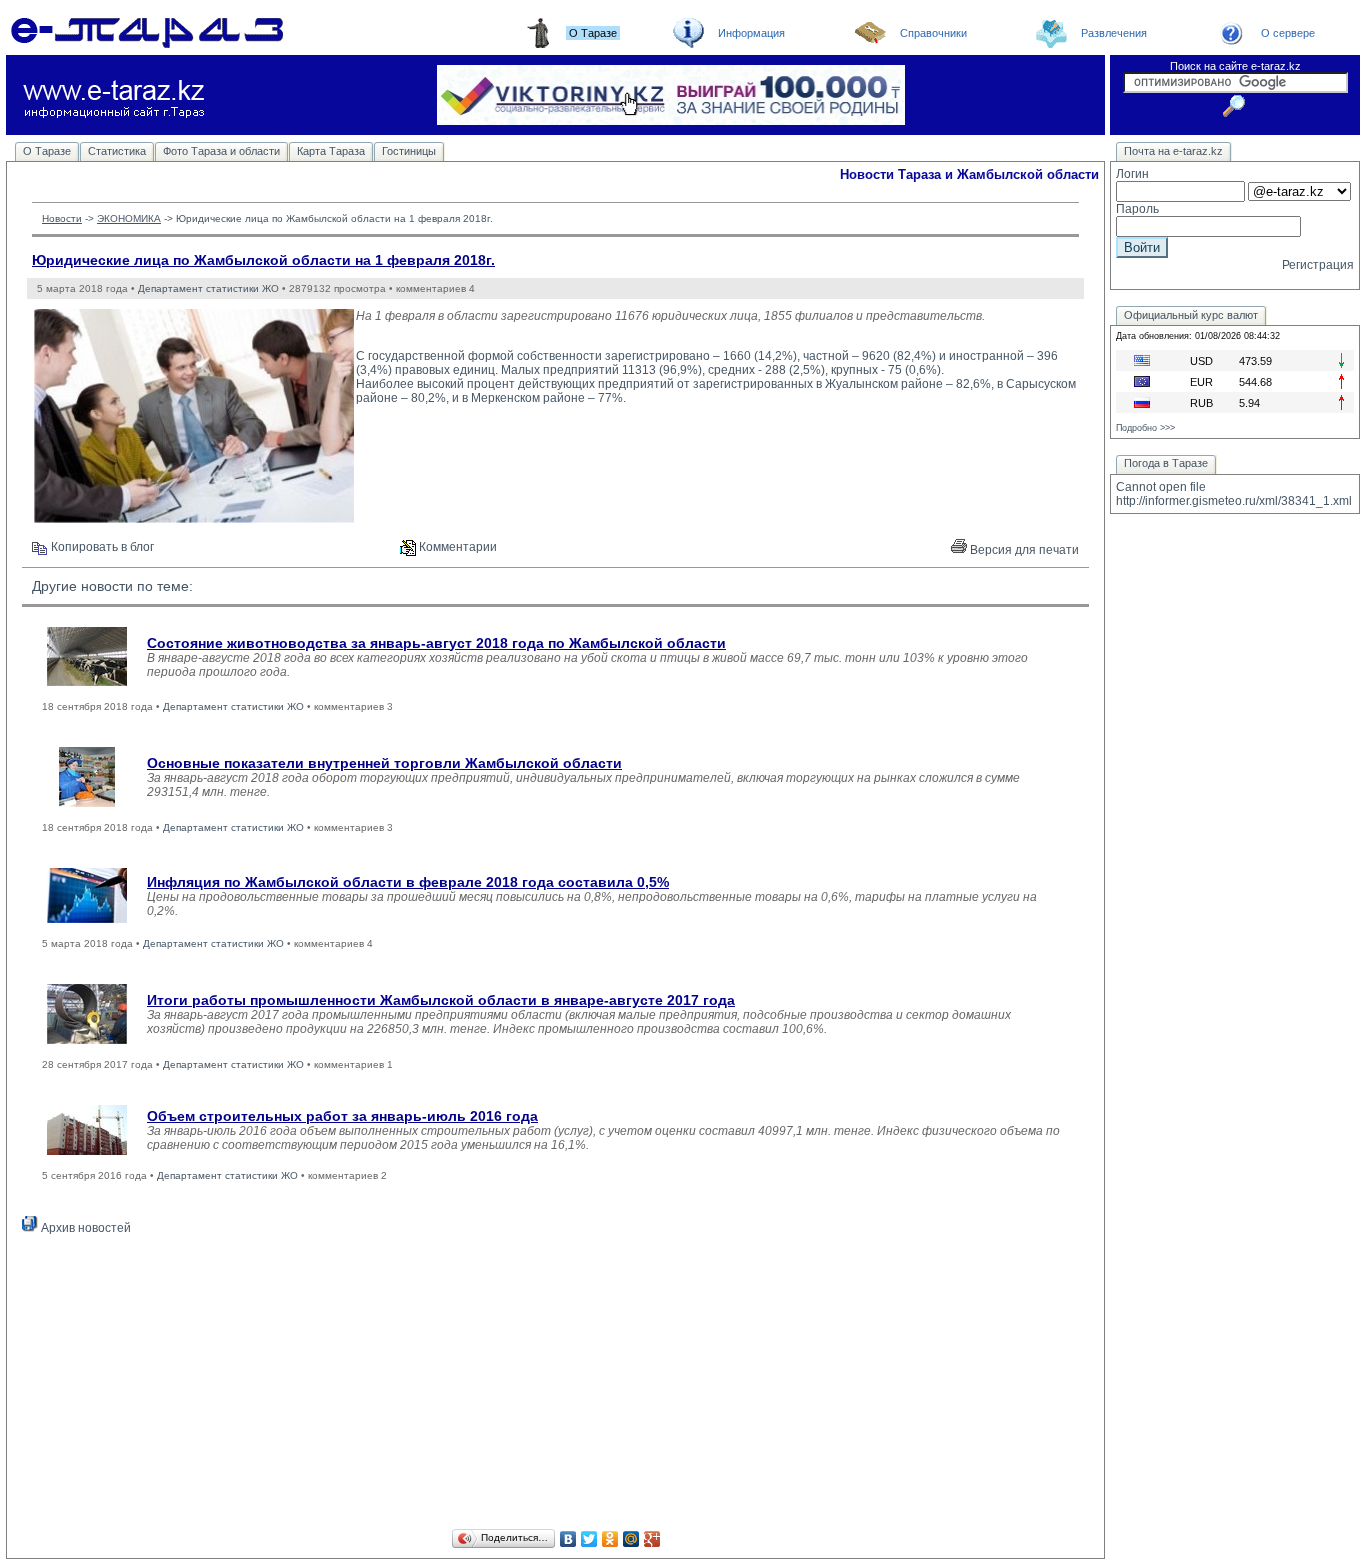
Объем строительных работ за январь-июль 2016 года (342, 1116)
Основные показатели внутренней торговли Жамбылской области (384, 763)
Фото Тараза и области (221, 151)
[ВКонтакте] (568, 1539)
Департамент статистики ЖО (208, 288)
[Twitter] (589, 1539)
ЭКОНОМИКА (129, 218)
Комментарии (456, 547)
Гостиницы (409, 151)
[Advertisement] (555, 1385)
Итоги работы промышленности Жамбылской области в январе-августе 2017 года (441, 1000)
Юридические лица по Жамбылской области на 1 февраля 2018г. (263, 260)
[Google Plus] (652, 1539)
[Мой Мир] (631, 1539)
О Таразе (47, 151)
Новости (62, 218)
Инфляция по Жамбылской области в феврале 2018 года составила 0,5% (408, 882)
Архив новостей (84, 1228)
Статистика (117, 151)
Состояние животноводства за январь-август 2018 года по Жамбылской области (436, 643)
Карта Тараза (331, 151)
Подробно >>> (1145, 428)
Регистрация (1318, 265)
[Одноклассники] (610, 1539)
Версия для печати (1023, 550)
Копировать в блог (101, 547)
